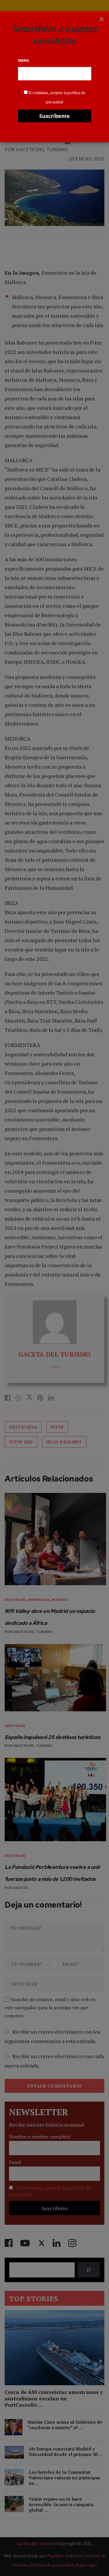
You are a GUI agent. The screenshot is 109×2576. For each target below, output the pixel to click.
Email (24, 60)
